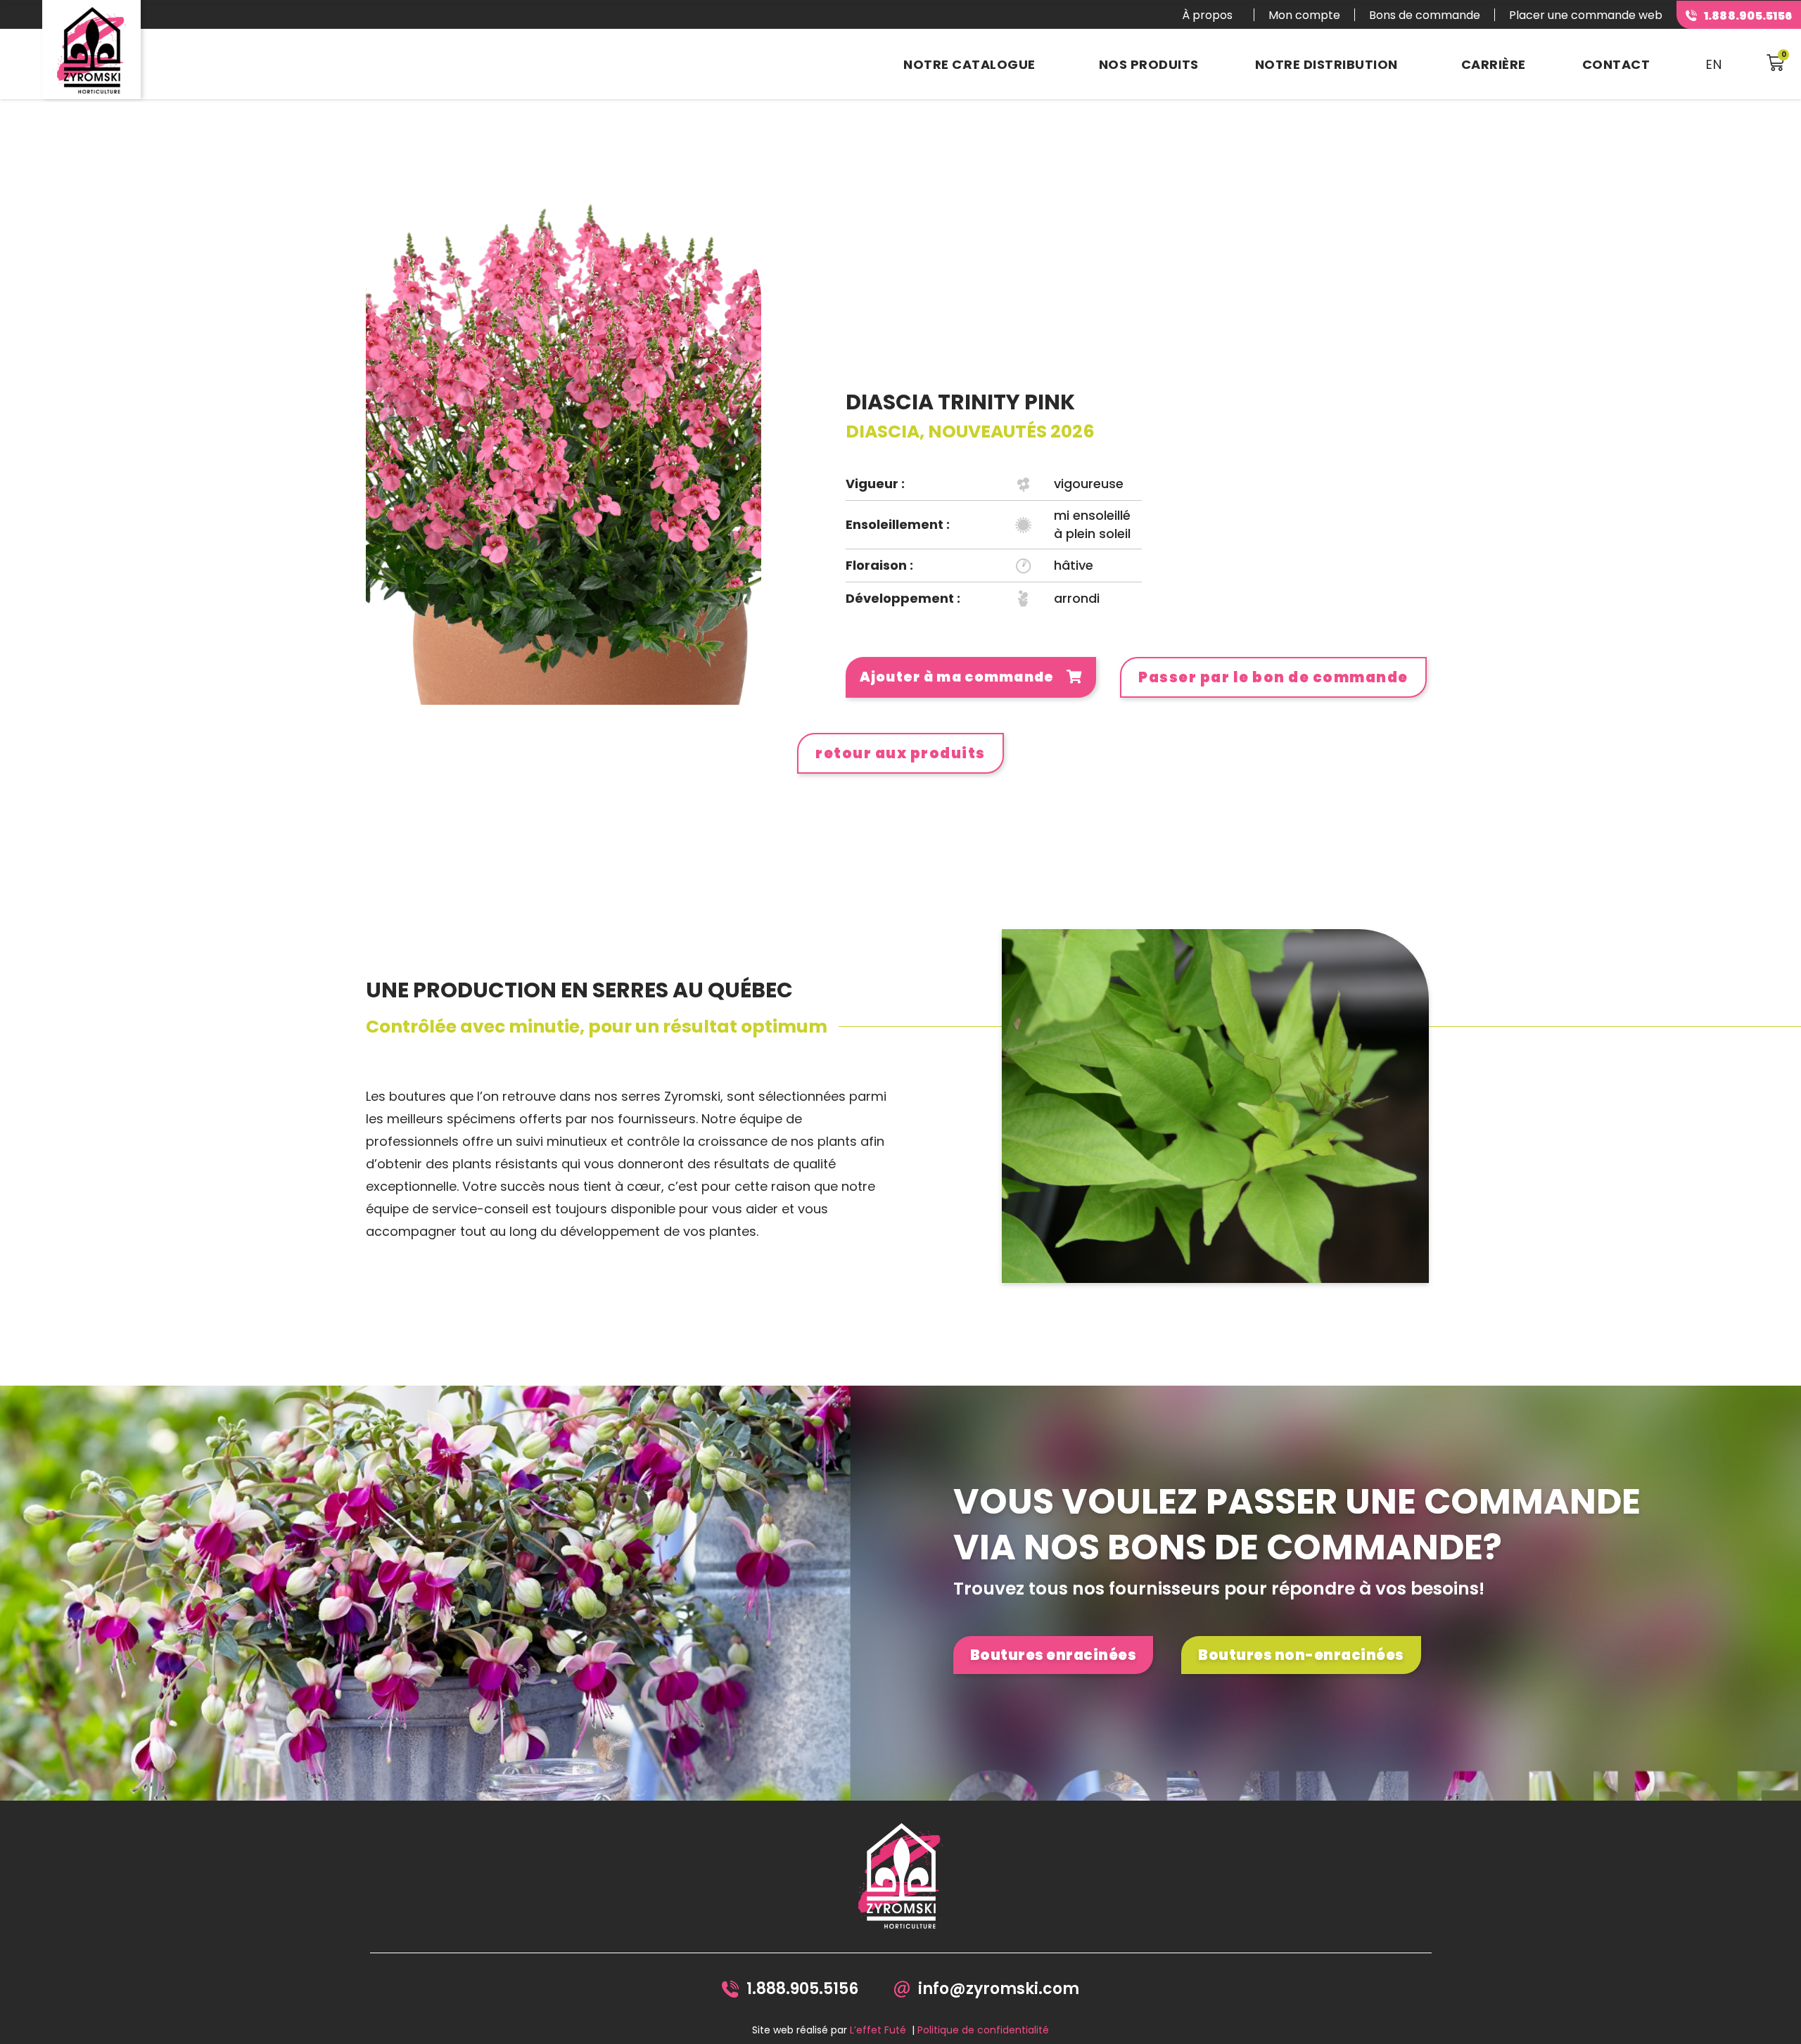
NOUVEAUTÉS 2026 (1011, 432)
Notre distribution (1326, 64)
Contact (1616, 64)
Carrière (1494, 64)
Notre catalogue (969, 64)
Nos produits (1149, 64)
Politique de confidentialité (983, 2030)
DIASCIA (883, 432)
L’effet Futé (878, 2030)
